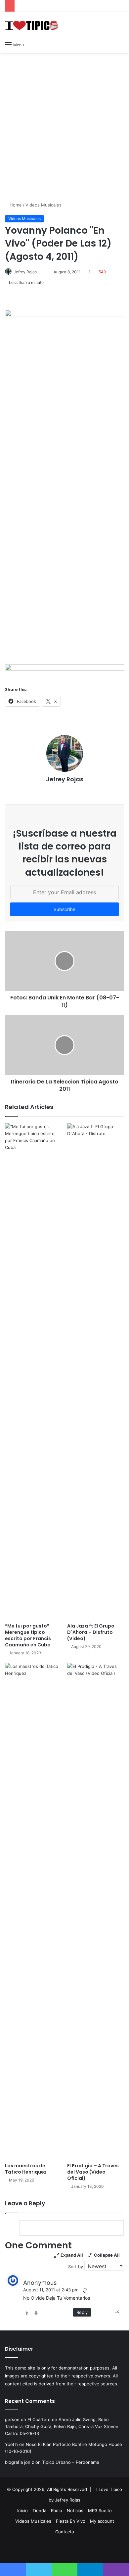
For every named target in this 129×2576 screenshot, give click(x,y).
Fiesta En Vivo (71, 2521)
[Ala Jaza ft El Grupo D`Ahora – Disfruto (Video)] (96, 1371)
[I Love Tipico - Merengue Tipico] (31, 25)
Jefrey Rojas (25, 272)
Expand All (72, 2255)
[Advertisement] (64, 124)
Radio (57, 2510)
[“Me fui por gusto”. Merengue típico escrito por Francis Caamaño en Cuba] (33, 1371)
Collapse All (107, 2255)
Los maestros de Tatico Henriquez (26, 2169)
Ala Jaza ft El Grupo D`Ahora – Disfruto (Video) (91, 1632)
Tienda (39, 2510)
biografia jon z (20, 2462)
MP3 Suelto (100, 2510)
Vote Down (36, 2313)
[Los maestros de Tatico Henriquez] (33, 1911)
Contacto (65, 2532)
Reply (82, 2312)
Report (117, 2312)
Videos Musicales (43, 205)
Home (15, 205)
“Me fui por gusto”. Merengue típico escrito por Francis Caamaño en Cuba (28, 1635)
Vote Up (27, 2313)
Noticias (75, 2510)
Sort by (76, 2267)
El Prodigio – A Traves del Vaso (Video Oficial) (93, 2172)
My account (102, 2521)
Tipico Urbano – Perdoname (71, 2462)
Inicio (22, 2510)
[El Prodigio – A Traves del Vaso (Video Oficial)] (96, 1911)
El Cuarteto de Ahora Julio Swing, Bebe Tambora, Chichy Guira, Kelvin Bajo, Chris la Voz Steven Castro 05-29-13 (62, 2426)
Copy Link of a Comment (85, 2290)
